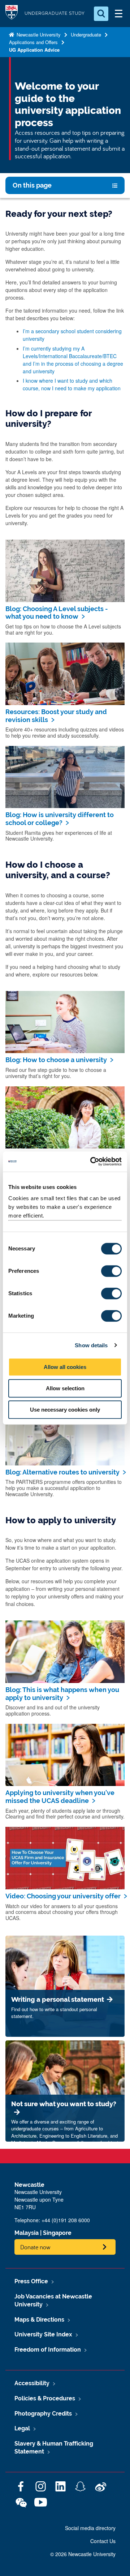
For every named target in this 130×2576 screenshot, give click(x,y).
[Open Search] (101, 14)
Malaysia (27, 2233)
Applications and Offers (33, 42)
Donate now (35, 2247)
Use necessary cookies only (65, 1410)
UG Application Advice (34, 50)
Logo (12, 14)
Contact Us (103, 2541)
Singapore (57, 2233)
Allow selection (65, 1388)
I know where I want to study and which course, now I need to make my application (72, 384)
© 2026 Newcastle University (83, 2554)
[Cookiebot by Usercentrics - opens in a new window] (92, 1162)
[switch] (111, 1271)
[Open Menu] (118, 14)
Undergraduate (86, 35)
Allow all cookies (65, 1367)
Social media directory (90, 2528)
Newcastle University (38, 35)
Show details (91, 1345)
